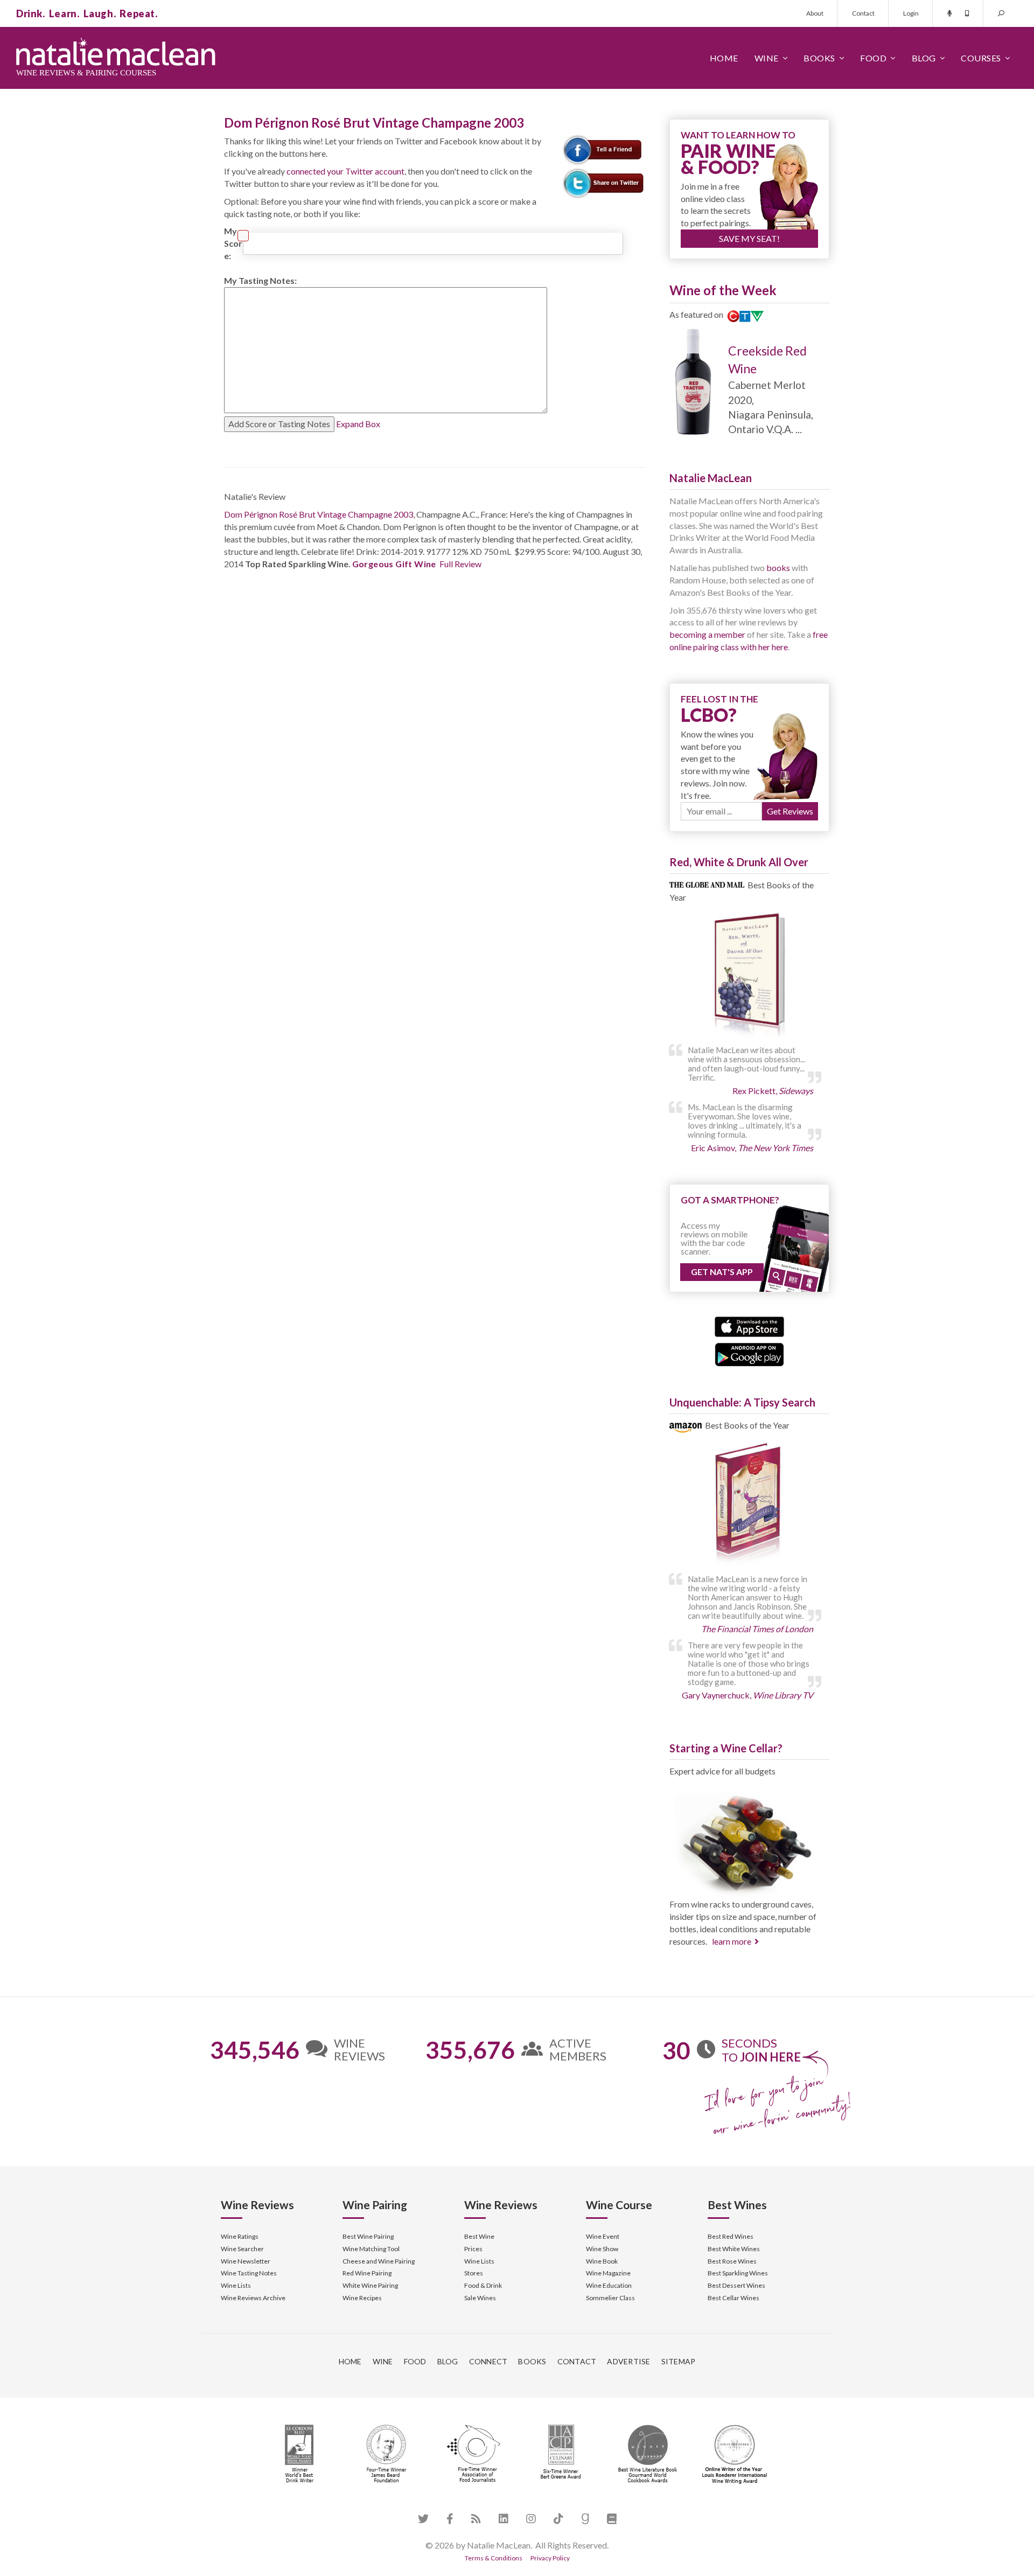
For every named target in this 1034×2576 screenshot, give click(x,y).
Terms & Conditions (494, 2558)
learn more (732, 1941)
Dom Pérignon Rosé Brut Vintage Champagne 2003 (319, 514)
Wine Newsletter (246, 2261)
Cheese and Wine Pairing (379, 2261)
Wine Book (602, 2261)
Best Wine (479, 2236)
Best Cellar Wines (733, 2298)
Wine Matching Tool (371, 2249)
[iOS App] (749, 1325)
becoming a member (707, 634)
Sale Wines (480, 2298)
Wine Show (602, 2249)
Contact (863, 13)
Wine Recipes (362, 2298)
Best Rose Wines (732, 2261)
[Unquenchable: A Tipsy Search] (749, 1505)
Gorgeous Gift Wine (394, 564)
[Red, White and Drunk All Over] (749, 976)
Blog (924, 58)
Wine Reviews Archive (253, 2298)
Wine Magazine (608, 2273)
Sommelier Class (610, 2298)
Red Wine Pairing (367, 2273)
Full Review (460, 564)
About (815, 13)
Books (819, 58)
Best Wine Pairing (368, 2236)
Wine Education (609, 2285)
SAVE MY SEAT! (749, 238)
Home (724, 58)
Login (911, 13)
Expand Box (358, 424)
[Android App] (749, 1353)
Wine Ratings (240, 2236)
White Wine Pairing (370, 2285)
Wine (767, 58)
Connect (488, 2361)
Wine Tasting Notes (249, 2273)
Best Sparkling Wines (738, 2273)
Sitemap (679, 2361)
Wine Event (603, 2236)
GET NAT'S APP (722, 1272)
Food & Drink (483, 2285)
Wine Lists (236, 2285)
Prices (473, 2249)
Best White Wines (734, 2249)
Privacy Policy (550, 2558)
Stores (474, 2273)
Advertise (628, 2361)
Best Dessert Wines (736, 2285)
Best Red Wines (731, 2236)
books (778, 568)
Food (873, 58)
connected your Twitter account (345, 171)
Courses (981, 58)
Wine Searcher (242, 2249)
